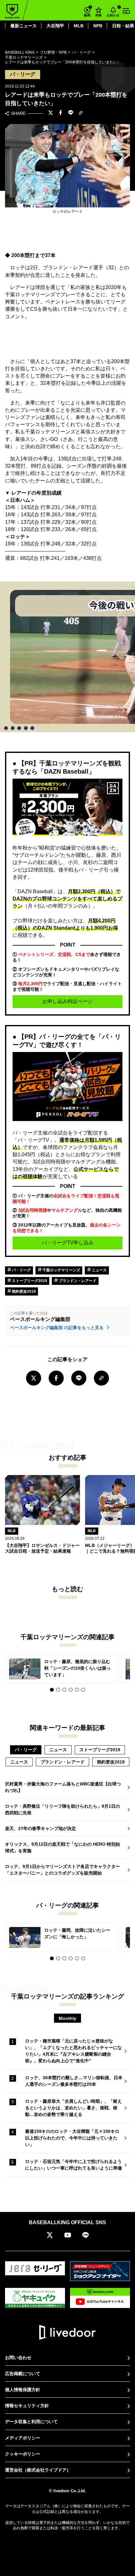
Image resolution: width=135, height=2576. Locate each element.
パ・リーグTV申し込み (68, 1243)
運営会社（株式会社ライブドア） (38, 2470)
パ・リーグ (21, 1270)
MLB (79, 26)
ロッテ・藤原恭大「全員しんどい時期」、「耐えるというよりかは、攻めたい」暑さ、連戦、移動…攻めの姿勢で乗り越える (73, 2108)
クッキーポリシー (23, 2454)
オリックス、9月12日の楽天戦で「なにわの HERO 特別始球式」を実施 (62, 1847)
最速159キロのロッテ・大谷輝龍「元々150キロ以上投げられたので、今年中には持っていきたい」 (72, 2138)
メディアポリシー (23, 2438)
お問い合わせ (18, 2358)
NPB (98, 26)
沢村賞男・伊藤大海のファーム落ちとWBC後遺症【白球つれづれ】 (63, 1787)
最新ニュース (24, 26)
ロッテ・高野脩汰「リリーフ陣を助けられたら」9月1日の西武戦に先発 (62, 1809)
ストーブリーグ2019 (29, 1281)
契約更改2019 (23, 1291)
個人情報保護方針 (23, 2390)
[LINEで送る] (71, 113)
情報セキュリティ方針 (27, 2406)
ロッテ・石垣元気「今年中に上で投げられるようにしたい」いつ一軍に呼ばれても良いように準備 (73, 2165)
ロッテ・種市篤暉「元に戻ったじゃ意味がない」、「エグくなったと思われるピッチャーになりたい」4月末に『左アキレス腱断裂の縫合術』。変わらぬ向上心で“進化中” (73, 2051)
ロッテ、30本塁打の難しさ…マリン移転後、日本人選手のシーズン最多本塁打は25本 (74, 2081)
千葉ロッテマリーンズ (61, 1270)
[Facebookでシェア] (61, 113)
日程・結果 (123, 26)
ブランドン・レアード (77, 1281)
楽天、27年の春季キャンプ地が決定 (40, 1828)
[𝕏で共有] (51, 113)
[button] (52, 1690)
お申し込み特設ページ (67, 1001)
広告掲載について (23, 2374)
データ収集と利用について (31, 2422)
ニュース (99, 1270)
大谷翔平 (55, 26)
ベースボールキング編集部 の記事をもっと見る (57, 1328)
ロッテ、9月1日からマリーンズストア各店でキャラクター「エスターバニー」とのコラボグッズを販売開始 (62, 1870)
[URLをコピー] (81, 113)
